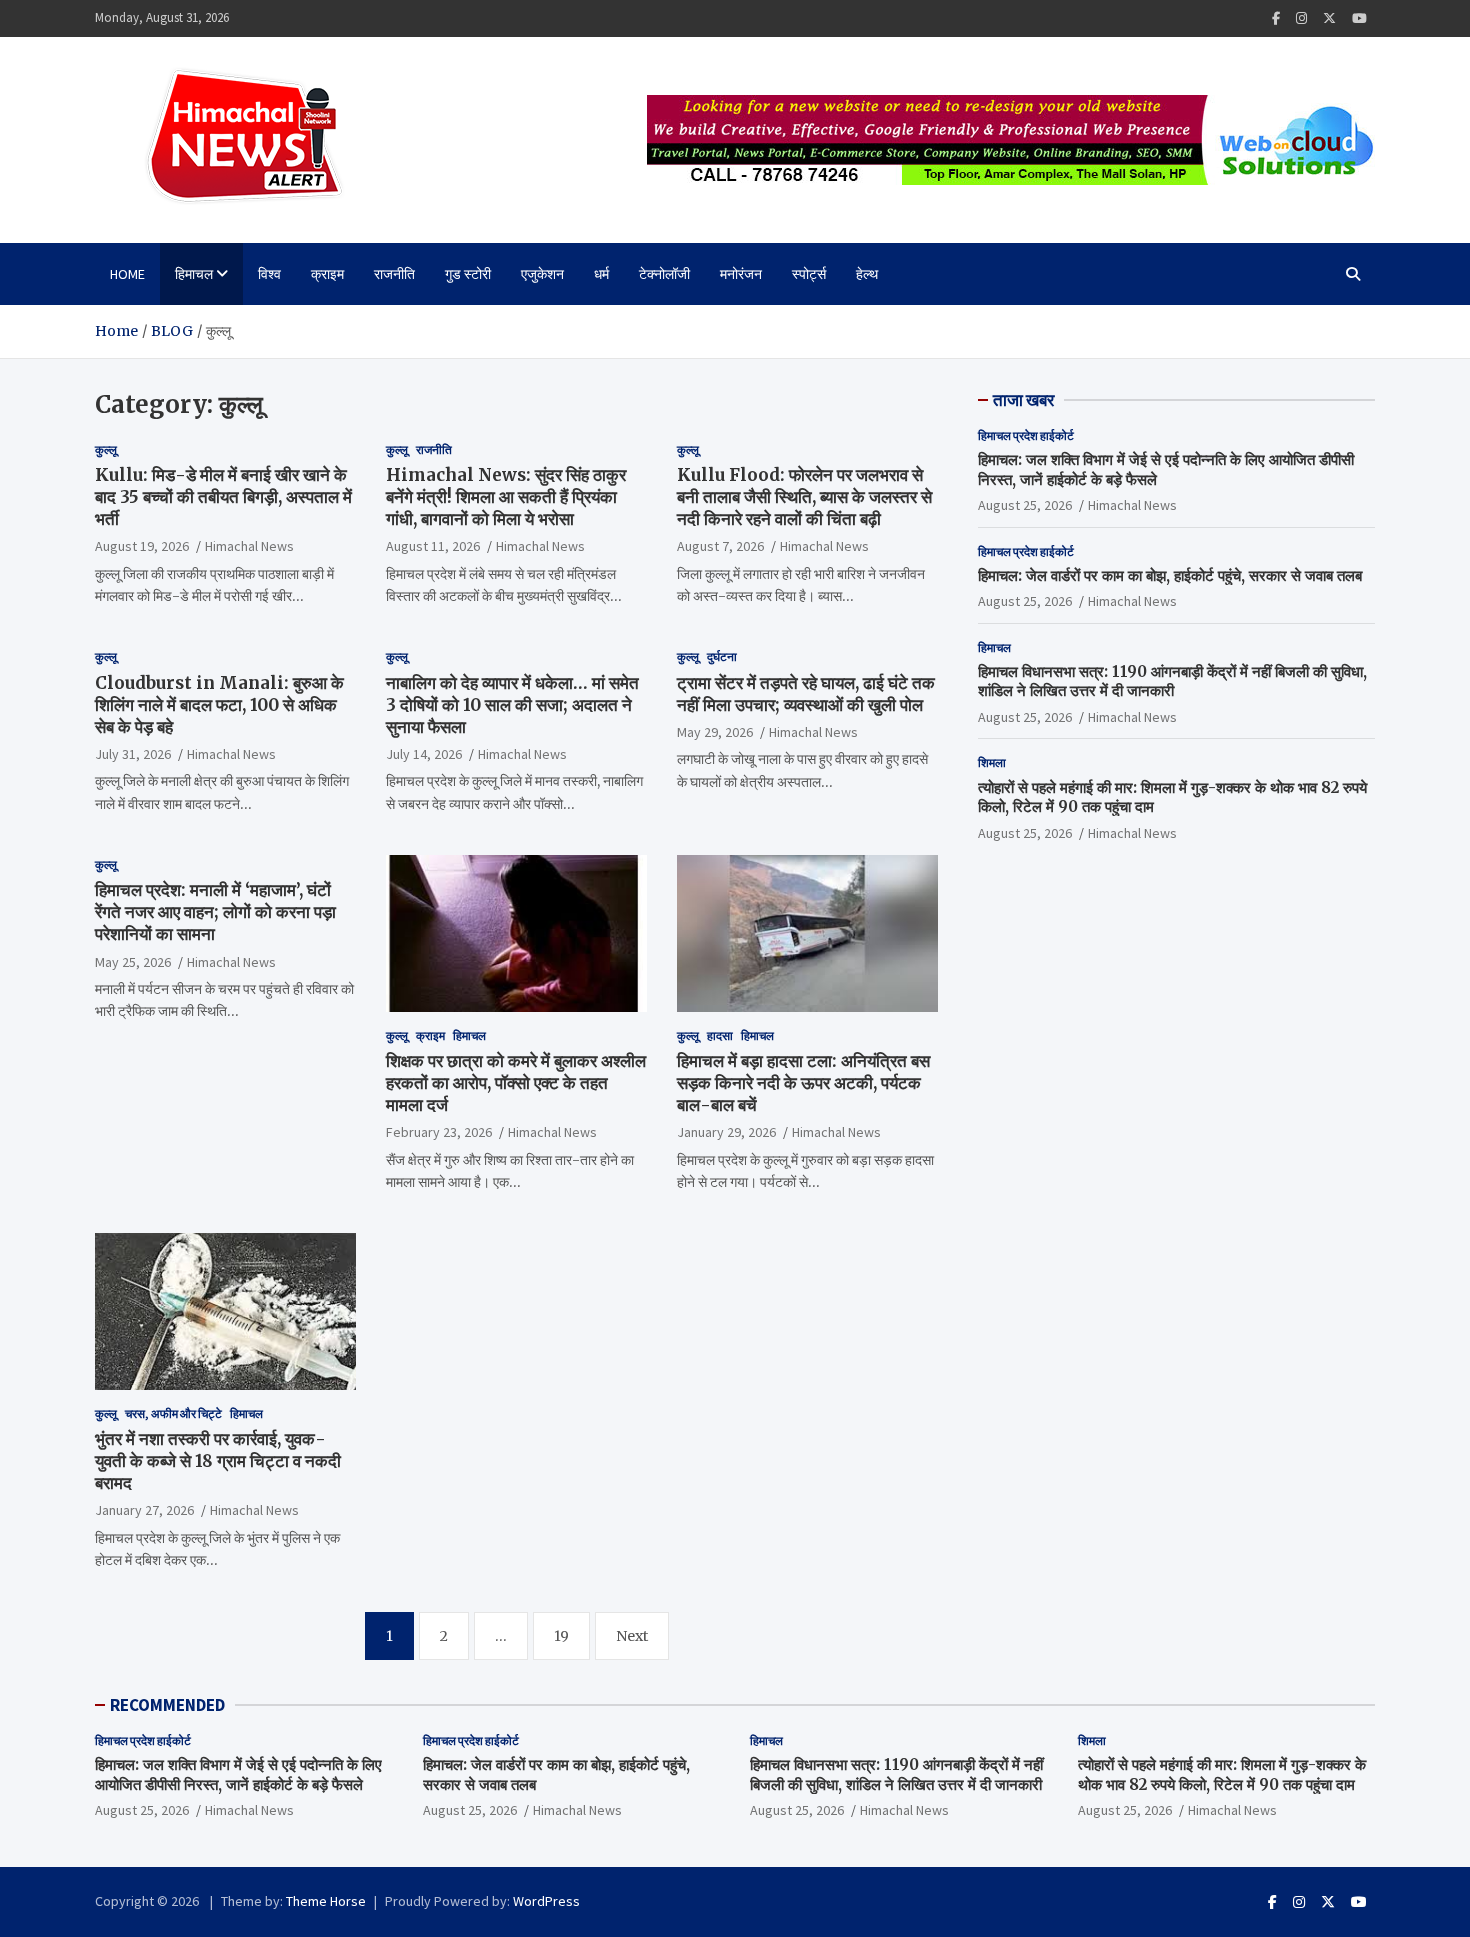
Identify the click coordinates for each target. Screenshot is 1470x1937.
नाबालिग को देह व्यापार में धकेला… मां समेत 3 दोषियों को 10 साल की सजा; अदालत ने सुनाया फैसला (512, 705)
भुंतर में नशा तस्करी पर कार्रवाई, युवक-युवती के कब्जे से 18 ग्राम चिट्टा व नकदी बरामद (218, 1461)
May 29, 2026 (715, 732)
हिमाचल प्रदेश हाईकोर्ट (1026, 435)
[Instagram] (1301, 18)
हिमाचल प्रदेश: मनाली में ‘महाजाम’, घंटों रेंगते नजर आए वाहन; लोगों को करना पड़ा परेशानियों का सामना (215, 912)
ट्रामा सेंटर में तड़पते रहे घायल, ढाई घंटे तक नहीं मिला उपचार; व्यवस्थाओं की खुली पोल (806, 694)
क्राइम (327, 274)
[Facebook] (1276, 18)
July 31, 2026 (133, 754)
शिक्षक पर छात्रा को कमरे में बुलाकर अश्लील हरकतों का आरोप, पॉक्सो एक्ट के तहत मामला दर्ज (516, 1083)
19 (561, 1636)
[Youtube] (1359, 18)
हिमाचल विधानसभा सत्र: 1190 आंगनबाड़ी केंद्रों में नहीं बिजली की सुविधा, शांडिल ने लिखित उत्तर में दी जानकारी (1172, 681)
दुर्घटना (722, 656)
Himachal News (249, 546)
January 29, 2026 (726, 1132)
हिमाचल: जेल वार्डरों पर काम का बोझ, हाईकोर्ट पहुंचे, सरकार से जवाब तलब (1170, 574)
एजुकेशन (542, 274)
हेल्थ (867, 274)
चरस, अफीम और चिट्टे (173, 1413)
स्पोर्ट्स (809, 274)
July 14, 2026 (424, 754)
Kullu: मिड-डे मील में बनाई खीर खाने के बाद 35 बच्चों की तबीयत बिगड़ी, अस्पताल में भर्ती (223, 497)
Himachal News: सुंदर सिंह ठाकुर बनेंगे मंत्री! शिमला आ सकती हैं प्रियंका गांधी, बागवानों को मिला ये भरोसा (506, 497)
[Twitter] (1329, 18)
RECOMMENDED (167, 1705)
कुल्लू (106, 449)
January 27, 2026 (144, 1510)
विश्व (269, 274)
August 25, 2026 (1025, 505)
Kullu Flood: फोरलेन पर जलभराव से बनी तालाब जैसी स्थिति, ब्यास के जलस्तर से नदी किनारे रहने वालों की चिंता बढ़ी (804, 497)
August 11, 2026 (433, 546)
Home (127, 274)
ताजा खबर (1023, 400)
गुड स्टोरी (468, 274)
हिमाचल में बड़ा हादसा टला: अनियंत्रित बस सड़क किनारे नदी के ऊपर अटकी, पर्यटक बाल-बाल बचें (803, 1083)
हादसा (720, 1035)
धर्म (601, 274)
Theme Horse (326, 1901)
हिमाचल (194, 274)
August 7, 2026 (720, 546)
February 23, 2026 (439, 1132)
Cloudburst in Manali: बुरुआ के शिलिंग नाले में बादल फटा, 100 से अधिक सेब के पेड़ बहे (219, 705)
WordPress (546, 1901)
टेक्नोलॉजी (664, 274)
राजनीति (394, 274)
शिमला (992, 762)
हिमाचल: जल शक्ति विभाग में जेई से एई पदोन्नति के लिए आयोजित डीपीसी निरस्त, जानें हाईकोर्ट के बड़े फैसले (238, 1774)
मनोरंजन (741, 274)
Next (632, 1636)
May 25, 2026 (133, 962)
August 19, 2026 (142, 546)
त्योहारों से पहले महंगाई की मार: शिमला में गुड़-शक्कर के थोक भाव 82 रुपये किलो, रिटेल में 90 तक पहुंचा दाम (1222, 1774)
